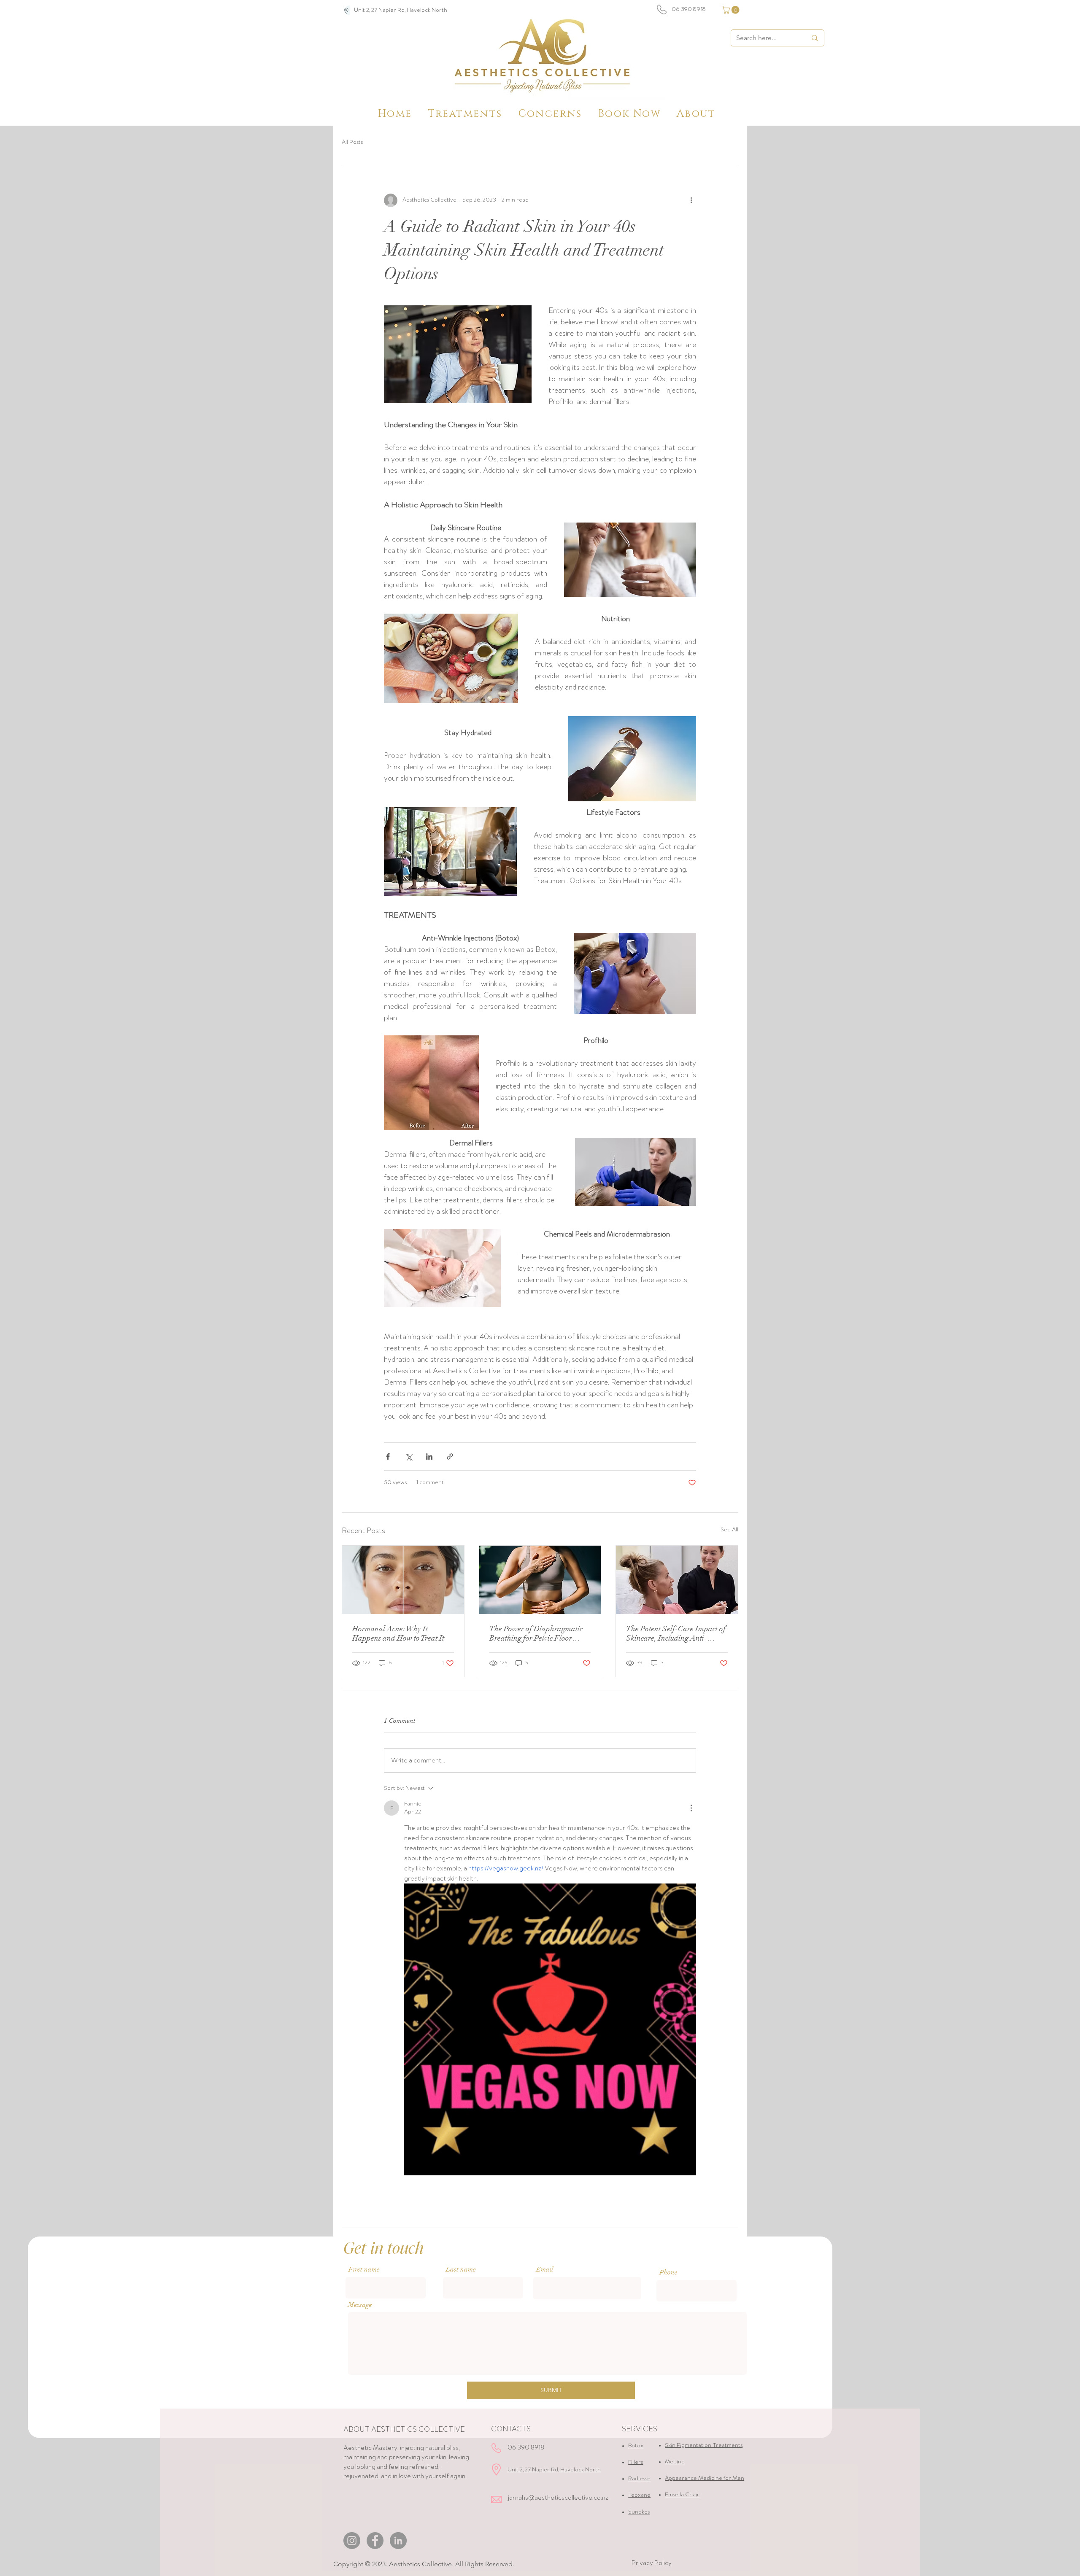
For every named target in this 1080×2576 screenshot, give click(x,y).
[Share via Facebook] (388, 1456)
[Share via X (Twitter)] (409, 1456)
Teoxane (639, 2495)
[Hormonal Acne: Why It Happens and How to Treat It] (403, 1580)
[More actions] (691, 200)
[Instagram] (352, 2541)
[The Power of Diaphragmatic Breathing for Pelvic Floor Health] (540, 1580)
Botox (636, 2446)
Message (360, 2305)
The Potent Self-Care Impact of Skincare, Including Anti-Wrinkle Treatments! (676, 1633)
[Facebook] (375, 2541)
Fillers (636, 2462)
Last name (461, 2269)
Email (545, 2269)
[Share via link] (450, 1456)
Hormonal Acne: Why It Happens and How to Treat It (398, 1633)
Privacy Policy (652, 2563)
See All (729, 1530)
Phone (668, 2272)
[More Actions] (691, 1808)
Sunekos (639, 2512)
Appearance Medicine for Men (705, 2478)
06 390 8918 (689, 9)
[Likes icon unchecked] (410, 2197)
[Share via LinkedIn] (429, 1456)
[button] (732, 10)
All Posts (352, 142)
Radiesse (639, 2479)
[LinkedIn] (398, 2541)
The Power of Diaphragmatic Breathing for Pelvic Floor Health (536, 1633)
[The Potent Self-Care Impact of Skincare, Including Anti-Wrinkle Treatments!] (677, 1580)
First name (364, 2269)
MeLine (675, 2462)
